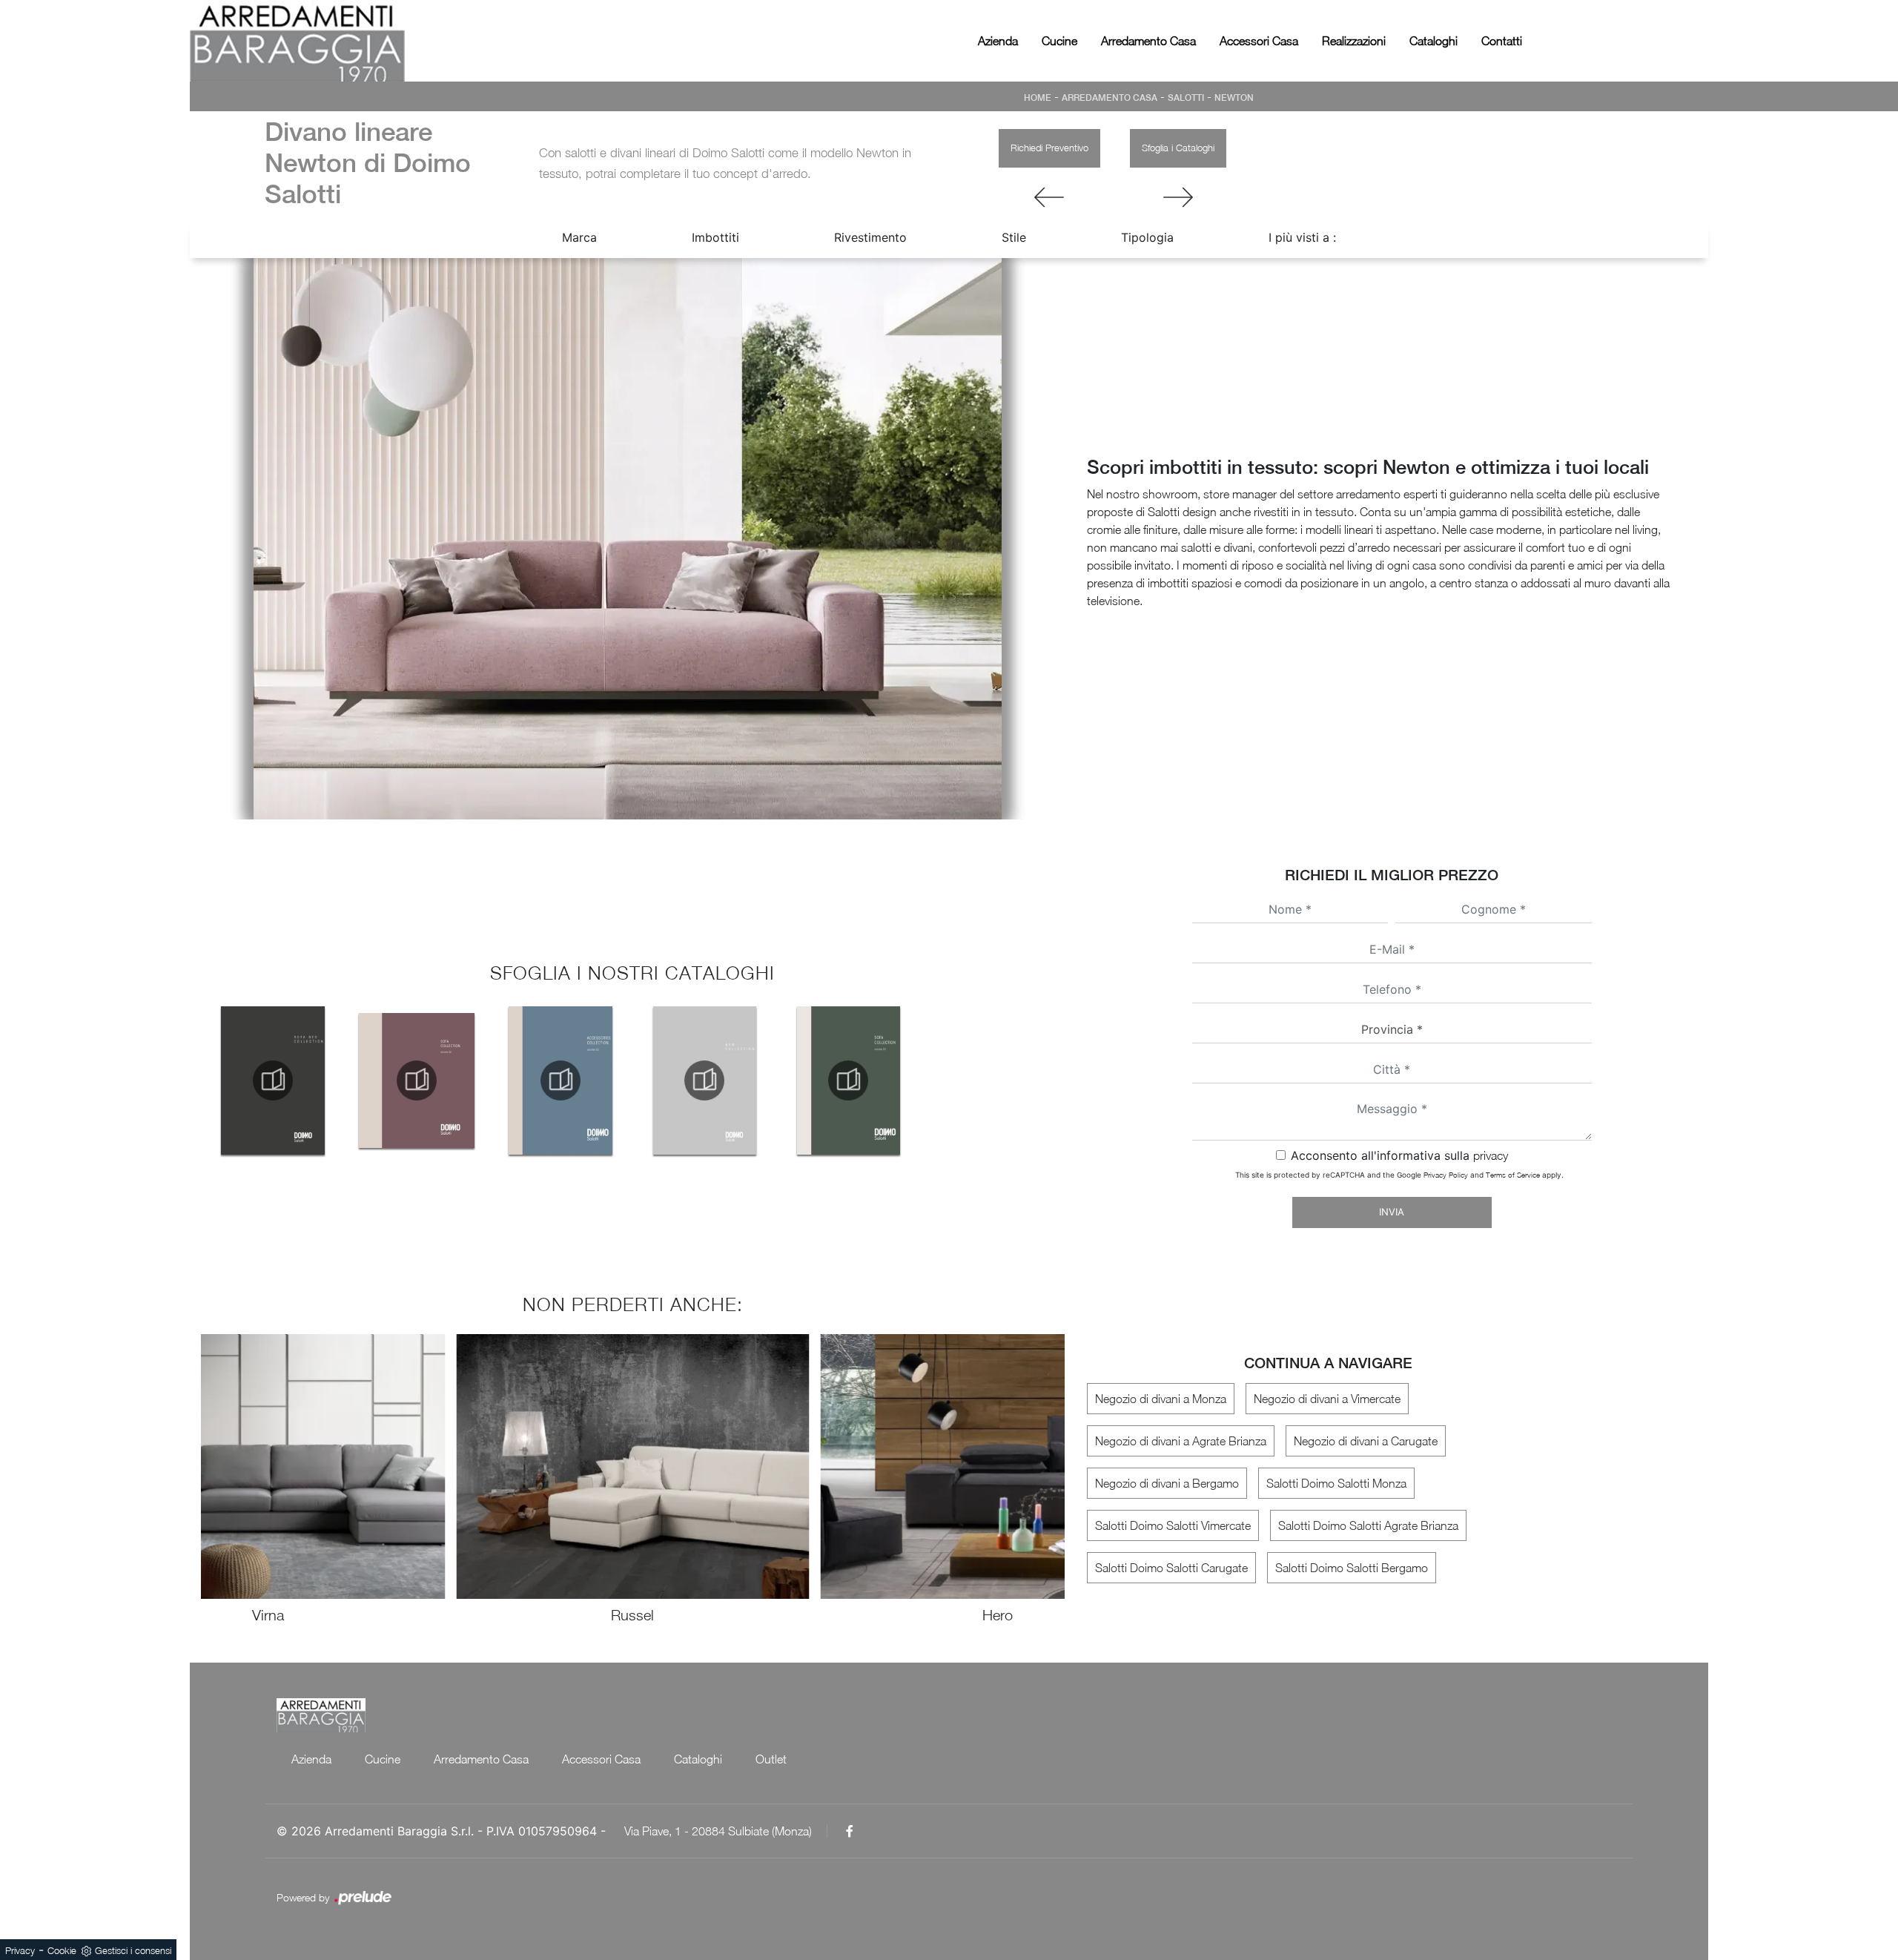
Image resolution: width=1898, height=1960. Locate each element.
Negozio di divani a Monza (1161, 1399)
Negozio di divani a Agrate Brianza (1181, 1441)
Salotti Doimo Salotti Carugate (1171, 1568)
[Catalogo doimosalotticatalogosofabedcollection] (273, 1080)
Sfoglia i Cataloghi (1178, 148)
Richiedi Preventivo (1049, 148)
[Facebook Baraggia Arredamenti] (850, 1831)
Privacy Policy (1446, 1175)
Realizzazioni (1354, 41)
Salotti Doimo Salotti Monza (1336, 1483)
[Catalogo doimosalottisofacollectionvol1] (848, 1080)
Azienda (998, 41)
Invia (1392, 1212)
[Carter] (1049, 197)
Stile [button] (1014, 237)
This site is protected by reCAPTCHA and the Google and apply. (1399, 1175)
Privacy (20, 1950)
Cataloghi (1434, 41)
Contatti (1502, 41)
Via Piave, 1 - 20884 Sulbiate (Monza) (718, 1831)
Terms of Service (1513, 1175)
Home (1038, 98)
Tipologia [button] (1147, 237)
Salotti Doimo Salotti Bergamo (1352, 1568)
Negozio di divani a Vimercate (1327, 1399)
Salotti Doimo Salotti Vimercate (1173, 1525)
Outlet (771, 1759)
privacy (1491, 1155)
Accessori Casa (1259, 41)
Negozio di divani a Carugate (1366, 1441)
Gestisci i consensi (133, 1950)
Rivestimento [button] (870, 237)
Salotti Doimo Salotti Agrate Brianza (1368, 1525)
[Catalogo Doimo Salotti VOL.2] (417, 1080)
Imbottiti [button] (715, 237)
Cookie (62, 1950)
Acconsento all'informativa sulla (1399, 1155)
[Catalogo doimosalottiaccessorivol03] (561, 1080)
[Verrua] (1178, 197)
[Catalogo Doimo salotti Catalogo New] (704, 1080)
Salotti (1186, 98)
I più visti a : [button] (1302, 237)
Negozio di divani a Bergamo (1167, 1483)
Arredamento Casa (1148, 41)
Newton (1234, 98)
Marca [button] (579, 237)
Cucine (1059, 41)
